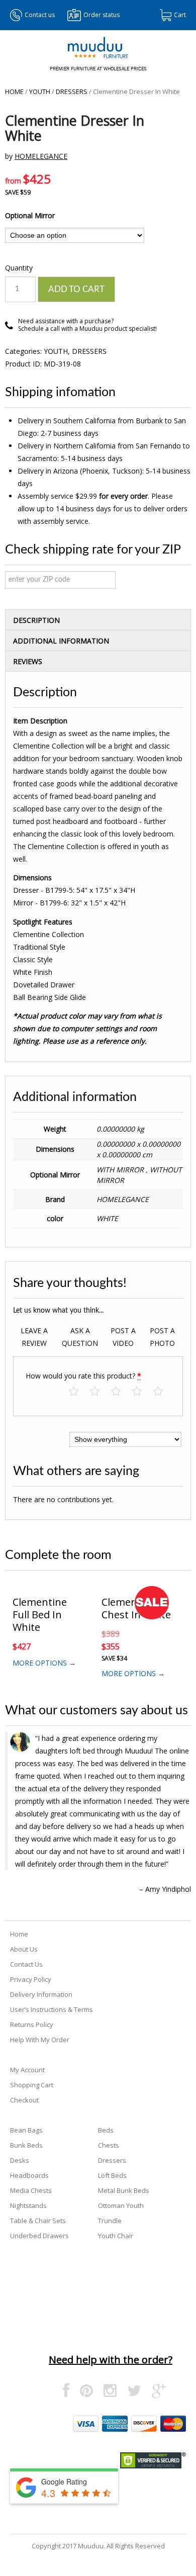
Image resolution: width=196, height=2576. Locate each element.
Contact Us (26, 1964)
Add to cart (76, 289)
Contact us (40, 15)
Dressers (72, 91)
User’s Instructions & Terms (52, 2009)
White (107, 1218)
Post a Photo (162, 1337)
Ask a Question (80, 1337)
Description (36, 620)
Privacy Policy (31, 1979)
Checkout (24, 2100)
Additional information (61, 641)
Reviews (28, 661)
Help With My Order (40, 2040)
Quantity (19, 268)
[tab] (98, 620)
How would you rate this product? (83, 1376)
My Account (27, 2070)
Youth (40, 91)
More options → (44, 1663)
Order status (102, 15)
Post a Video (123, 1337)
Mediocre (100, 1392)
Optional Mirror (30, 215)
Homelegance (41, 156)
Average (121, 1392)
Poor (79, 1392)
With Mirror (121, 1170)
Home (14, 91)
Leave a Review (34, 1337)
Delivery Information (41, 1994)
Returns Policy (32, 2025)
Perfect (163, 1392)
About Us (24, 1949)
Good (142, 1392)
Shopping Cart (32, 2085)
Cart (180, 15)
